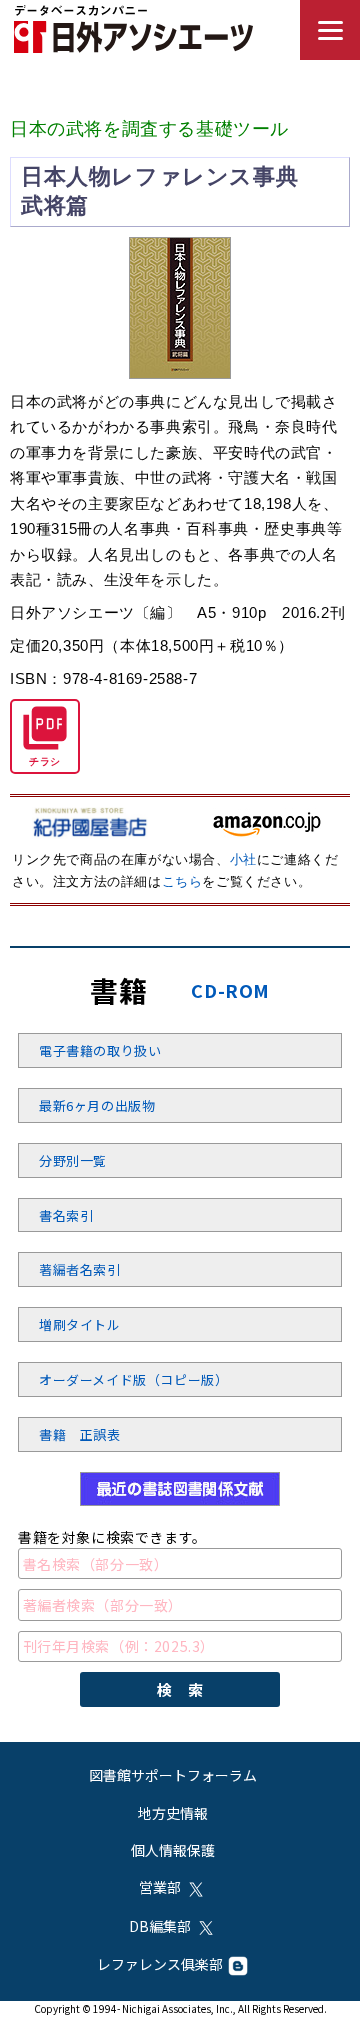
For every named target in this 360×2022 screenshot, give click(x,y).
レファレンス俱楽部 (160, 1964)
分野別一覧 (73, 1160)
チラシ (45, 761)
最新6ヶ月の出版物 (97, 1105)
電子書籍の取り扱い (100, 1050)
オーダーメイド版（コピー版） (133, 1379)
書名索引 (66, 1215)
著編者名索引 (80, 1269)
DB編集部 (160, 1926)
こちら (182, 881)
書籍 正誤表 (80, 1434)
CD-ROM (230, 990)
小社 (243, 859)
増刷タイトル (80, 1324)
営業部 (160, 1887)
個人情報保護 (173, 1850)
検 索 (180, 1689)
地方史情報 (173, 1813)
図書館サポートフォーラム (173, 1775)
